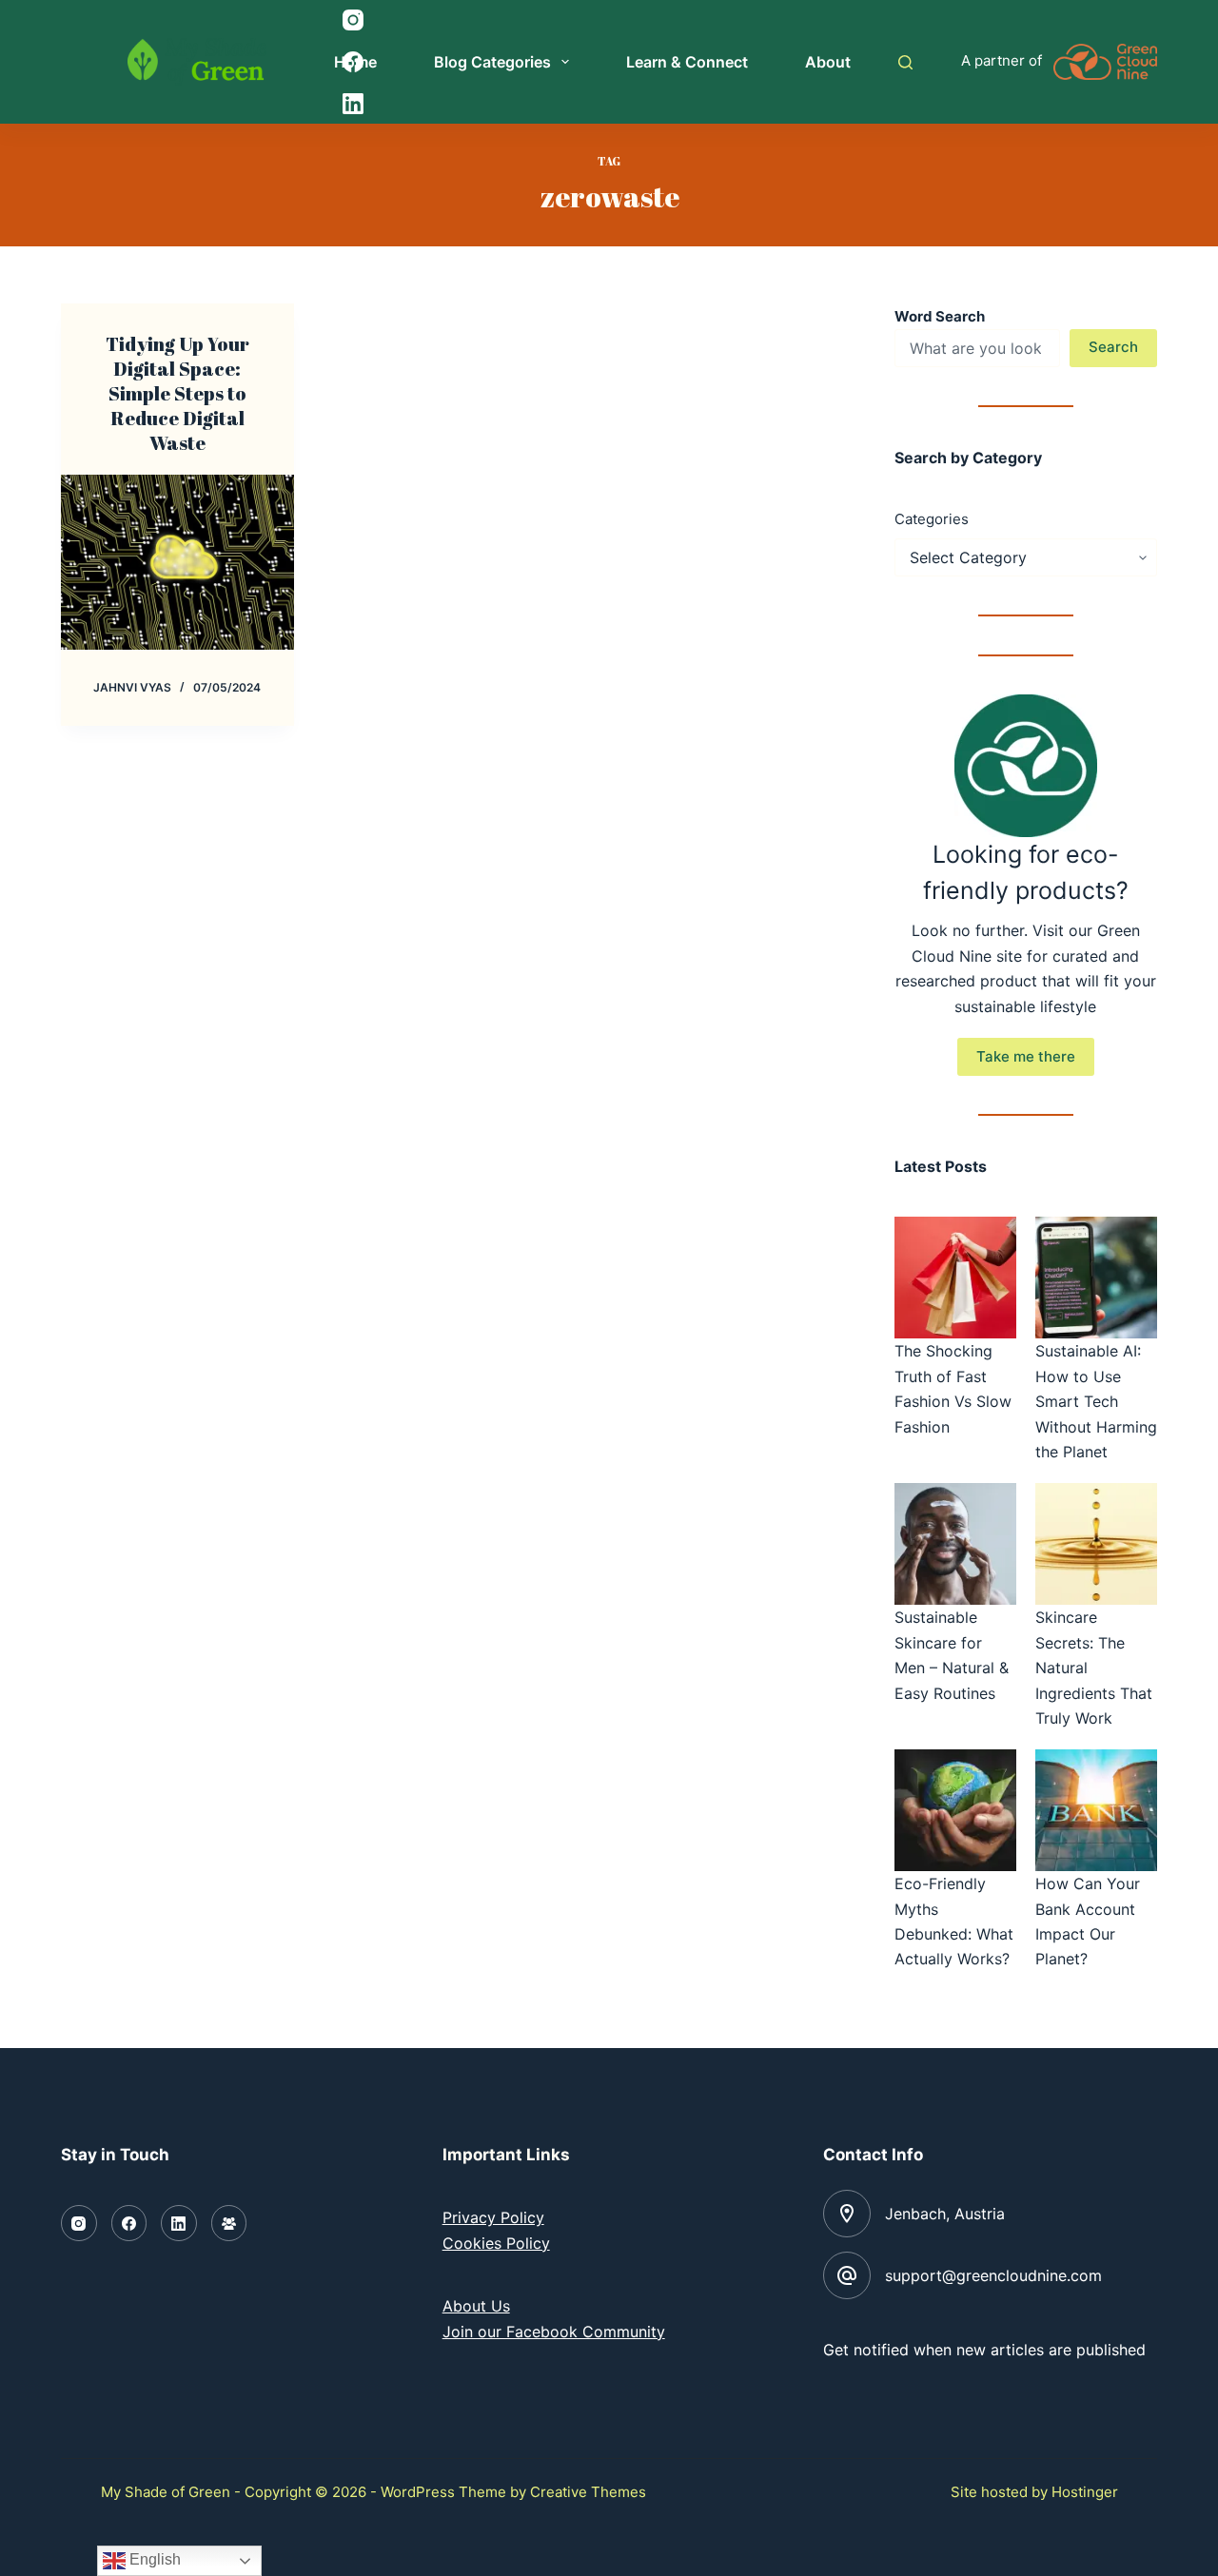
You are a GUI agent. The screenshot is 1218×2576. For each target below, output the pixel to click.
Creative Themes (588, 2492)
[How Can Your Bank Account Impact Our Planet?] (1096, 1810)
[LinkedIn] (179, 2223)
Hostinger (1085, 2492)
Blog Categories (492, 62)
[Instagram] (79, 2223)
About (828, 62)
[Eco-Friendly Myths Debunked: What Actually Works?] (955, 1810)
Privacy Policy (493, 2217)
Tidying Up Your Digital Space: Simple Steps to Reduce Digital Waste (177, 393)
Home (355, 62)
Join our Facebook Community (554, 2332)
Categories (932, 519)
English (153, 2559)
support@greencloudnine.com (993, 2275)
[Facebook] (129, 2223)
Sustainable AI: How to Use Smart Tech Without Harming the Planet (1096, 1401)
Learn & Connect (687, 62)
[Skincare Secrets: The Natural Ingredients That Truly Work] (1096, 1544)
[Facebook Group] (229, 2223)
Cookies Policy (496, 2243)
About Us (476, 2306)
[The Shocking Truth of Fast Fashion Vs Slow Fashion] (955, 1278)
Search (1113, 347)
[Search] (905, 62)
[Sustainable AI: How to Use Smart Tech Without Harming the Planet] (1096, 1278)
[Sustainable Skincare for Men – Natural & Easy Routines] (955, 1544)
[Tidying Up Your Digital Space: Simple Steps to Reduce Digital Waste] (177, 562)
